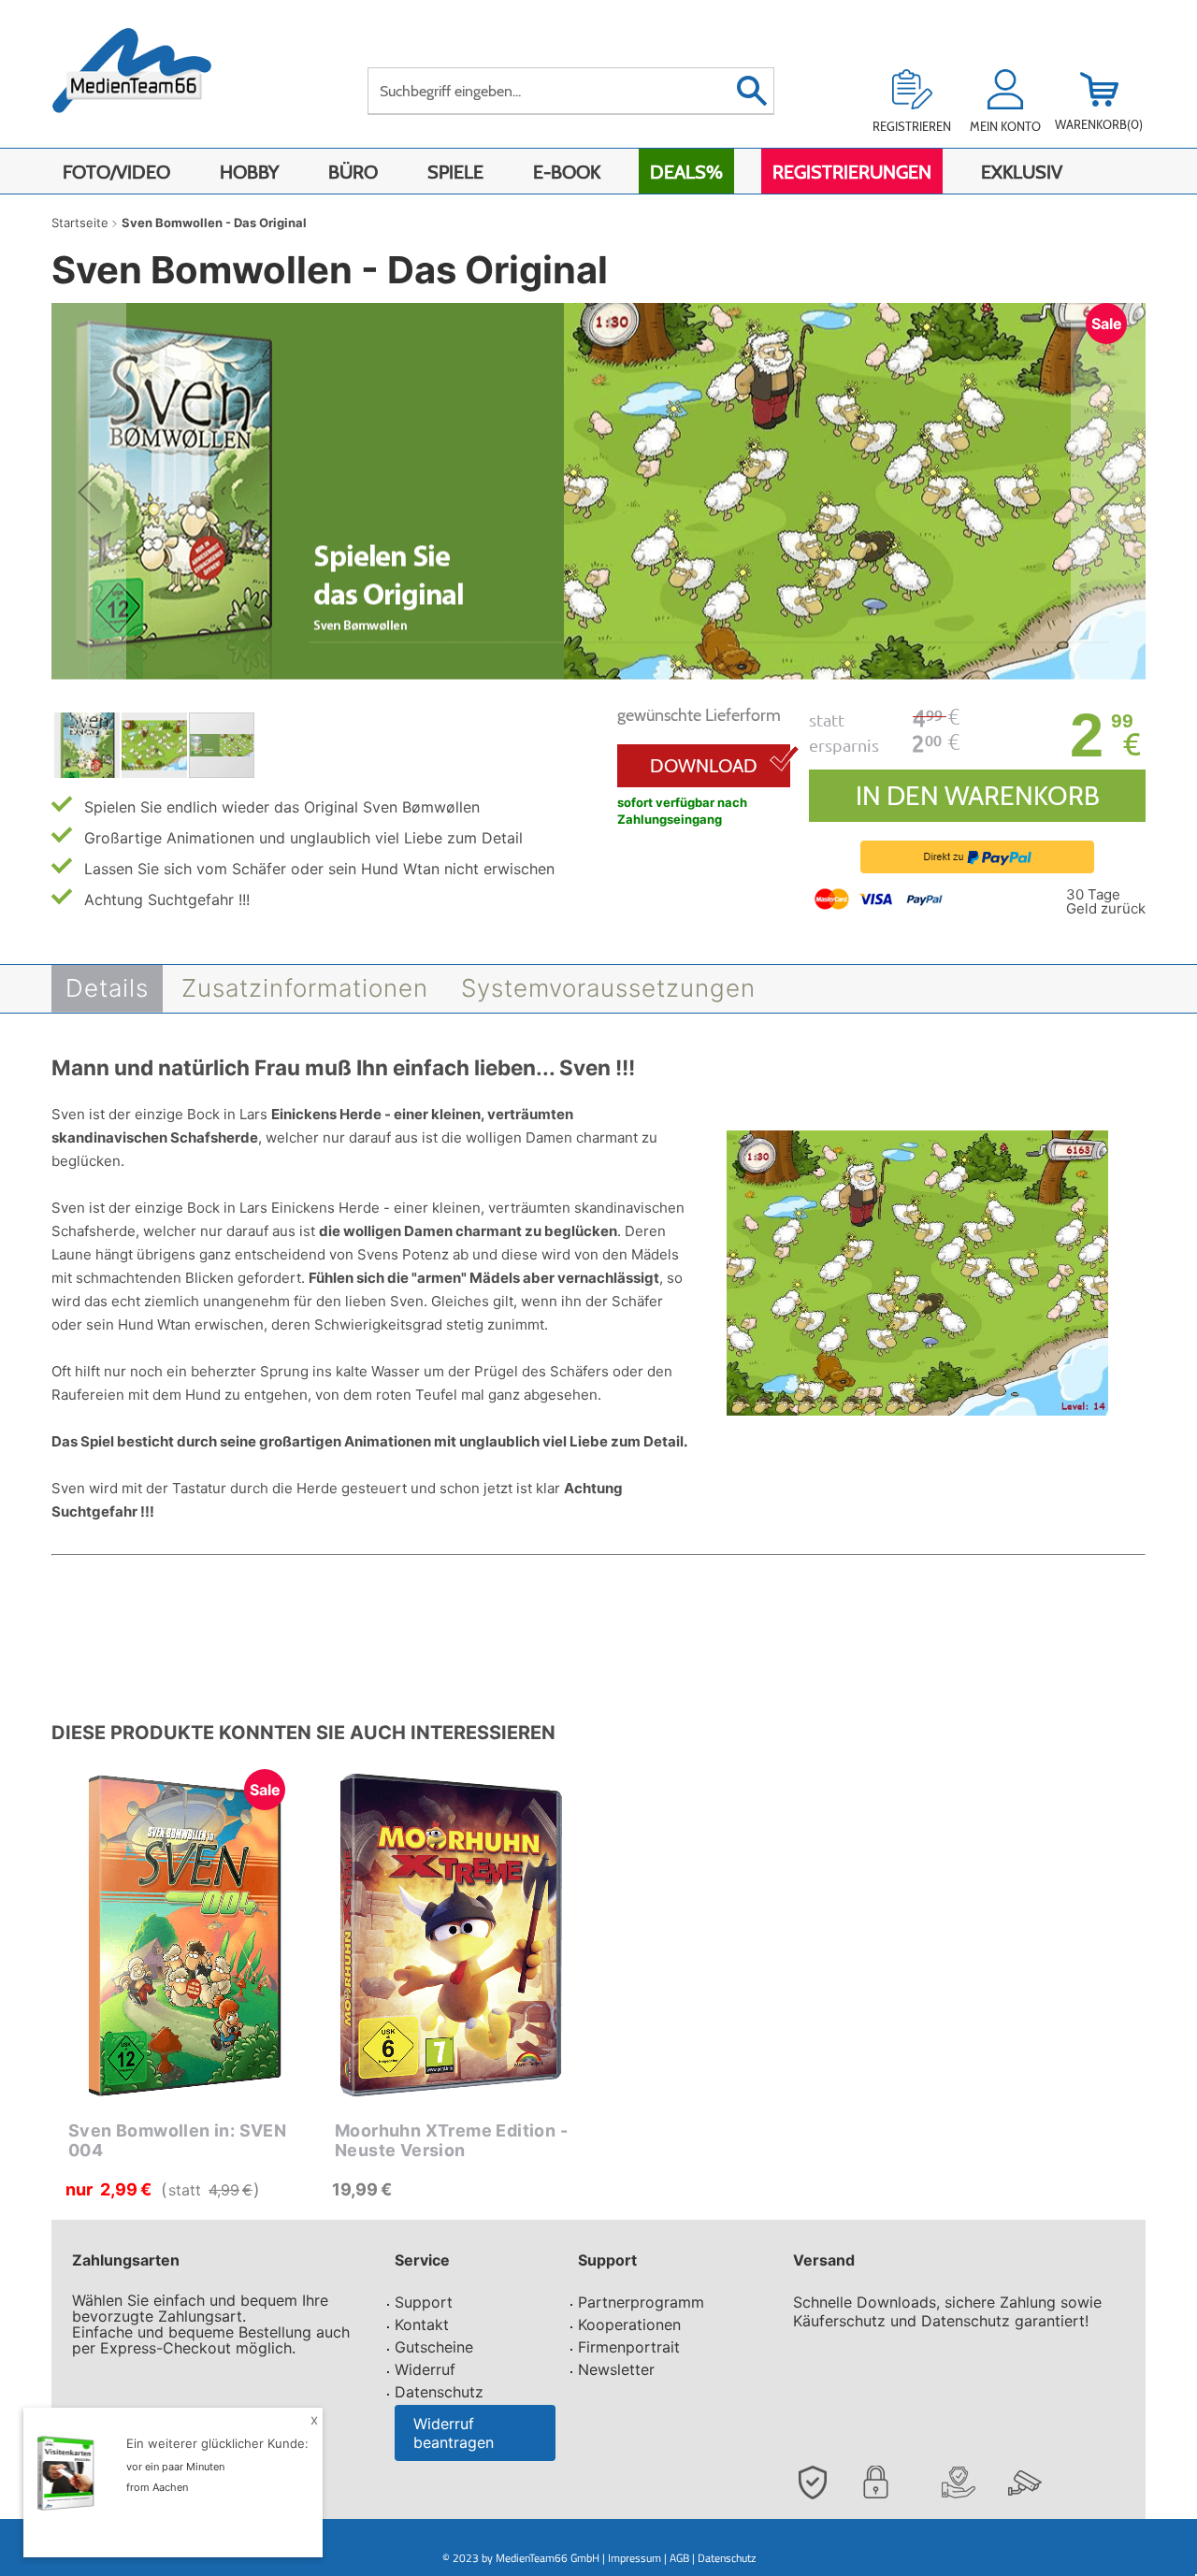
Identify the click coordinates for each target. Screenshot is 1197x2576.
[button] (89, 492)
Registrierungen (852, 172)
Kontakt (422, 2324)
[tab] (107, 989)
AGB (679, 2558)
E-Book (567, 172)
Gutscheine (434, 2347)
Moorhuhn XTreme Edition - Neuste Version (451, 2141)
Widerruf (425, 2369)
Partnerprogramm (641, 2302)
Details (107, 988)
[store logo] (151, 82)
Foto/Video (116, 172)
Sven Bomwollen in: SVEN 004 (177, 2141)
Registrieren (912, 126)
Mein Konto (1005, 126)
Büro (353, 172)
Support (424, 2302)
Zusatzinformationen (305, 988)
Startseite (80, 223)
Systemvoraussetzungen (608, 988)
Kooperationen (629, 2324)
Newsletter (616, 2369)
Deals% (686, 172)
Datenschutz (439, 2392)
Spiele (455, 172)
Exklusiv (1022, 172)
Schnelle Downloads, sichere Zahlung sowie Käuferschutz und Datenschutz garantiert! (947, 2311)
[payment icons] (880, 898)
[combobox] (571, 91)
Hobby (249, 172)
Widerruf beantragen (454, 2433)
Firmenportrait (629, 2347)
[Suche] (751, 91)
